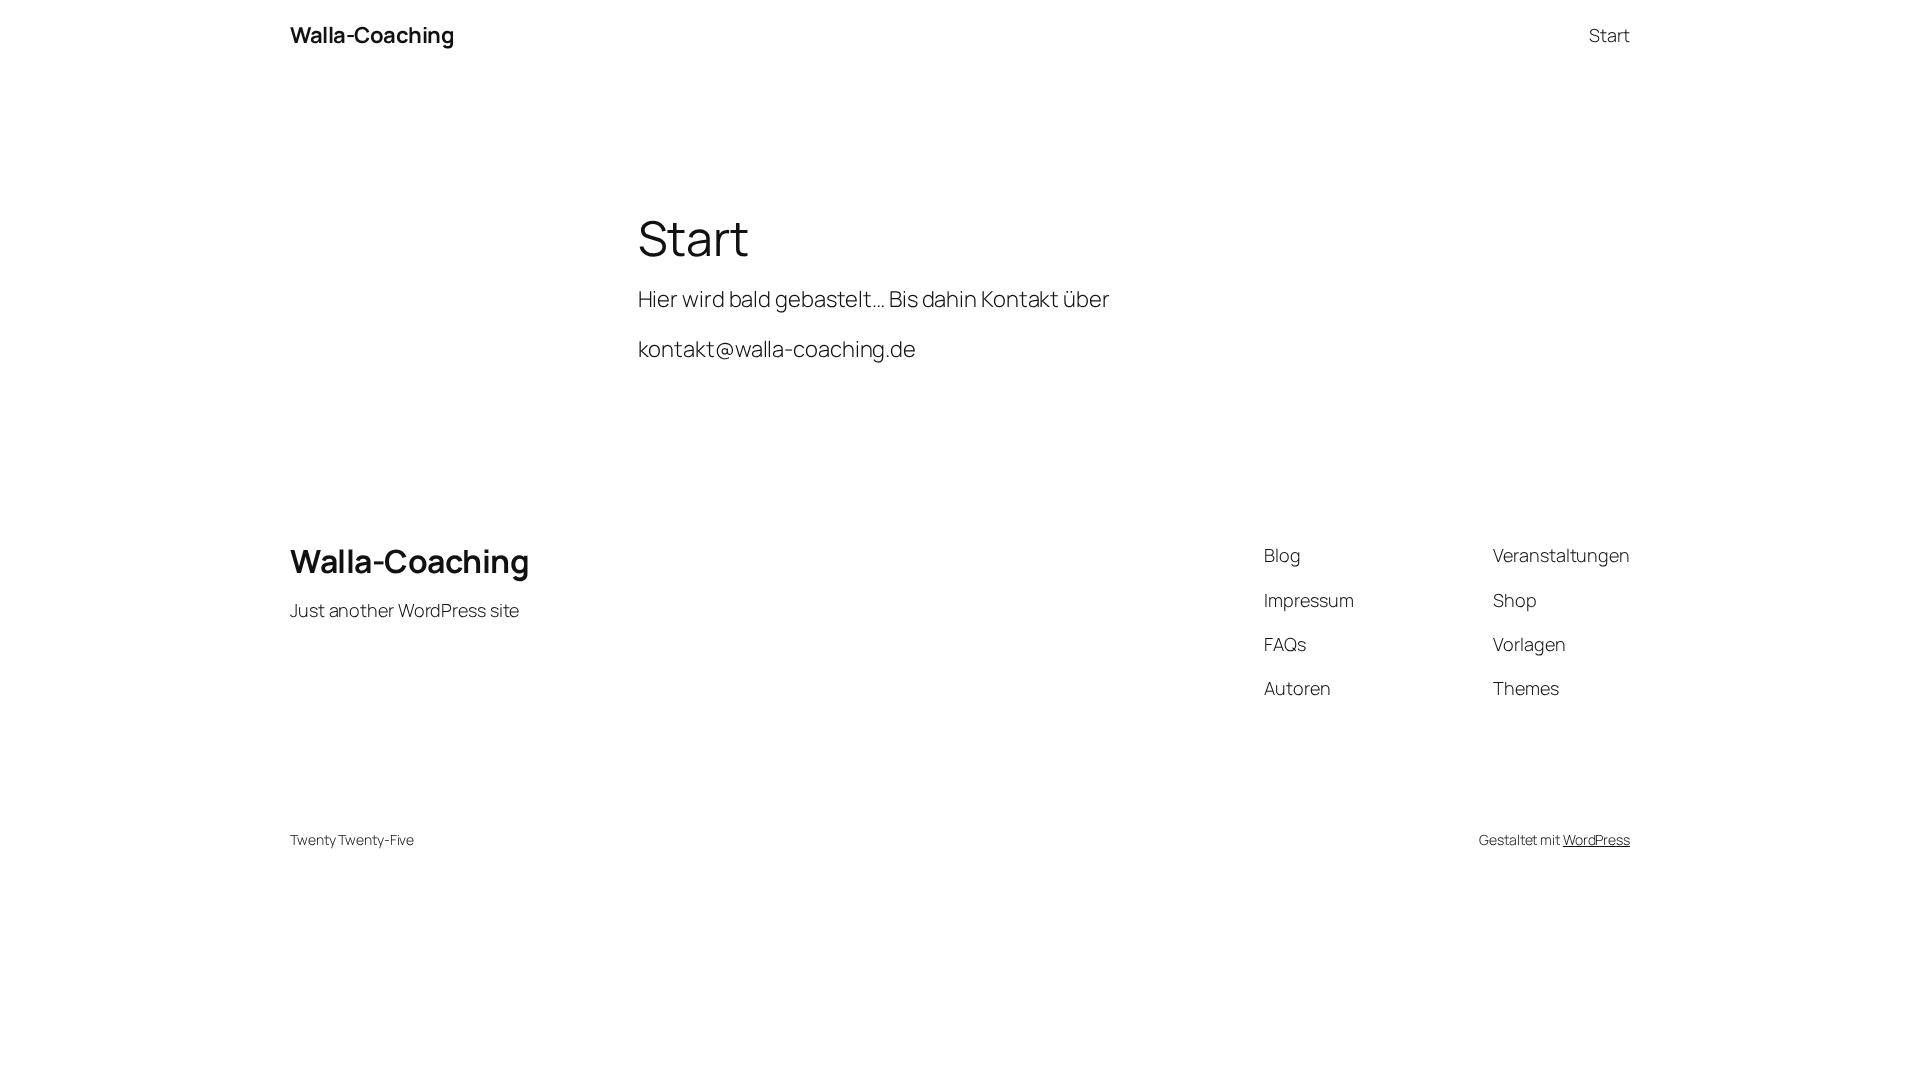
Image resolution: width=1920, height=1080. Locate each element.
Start (1609, 35)
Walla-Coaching (372, 35)
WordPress (1596, 839)
